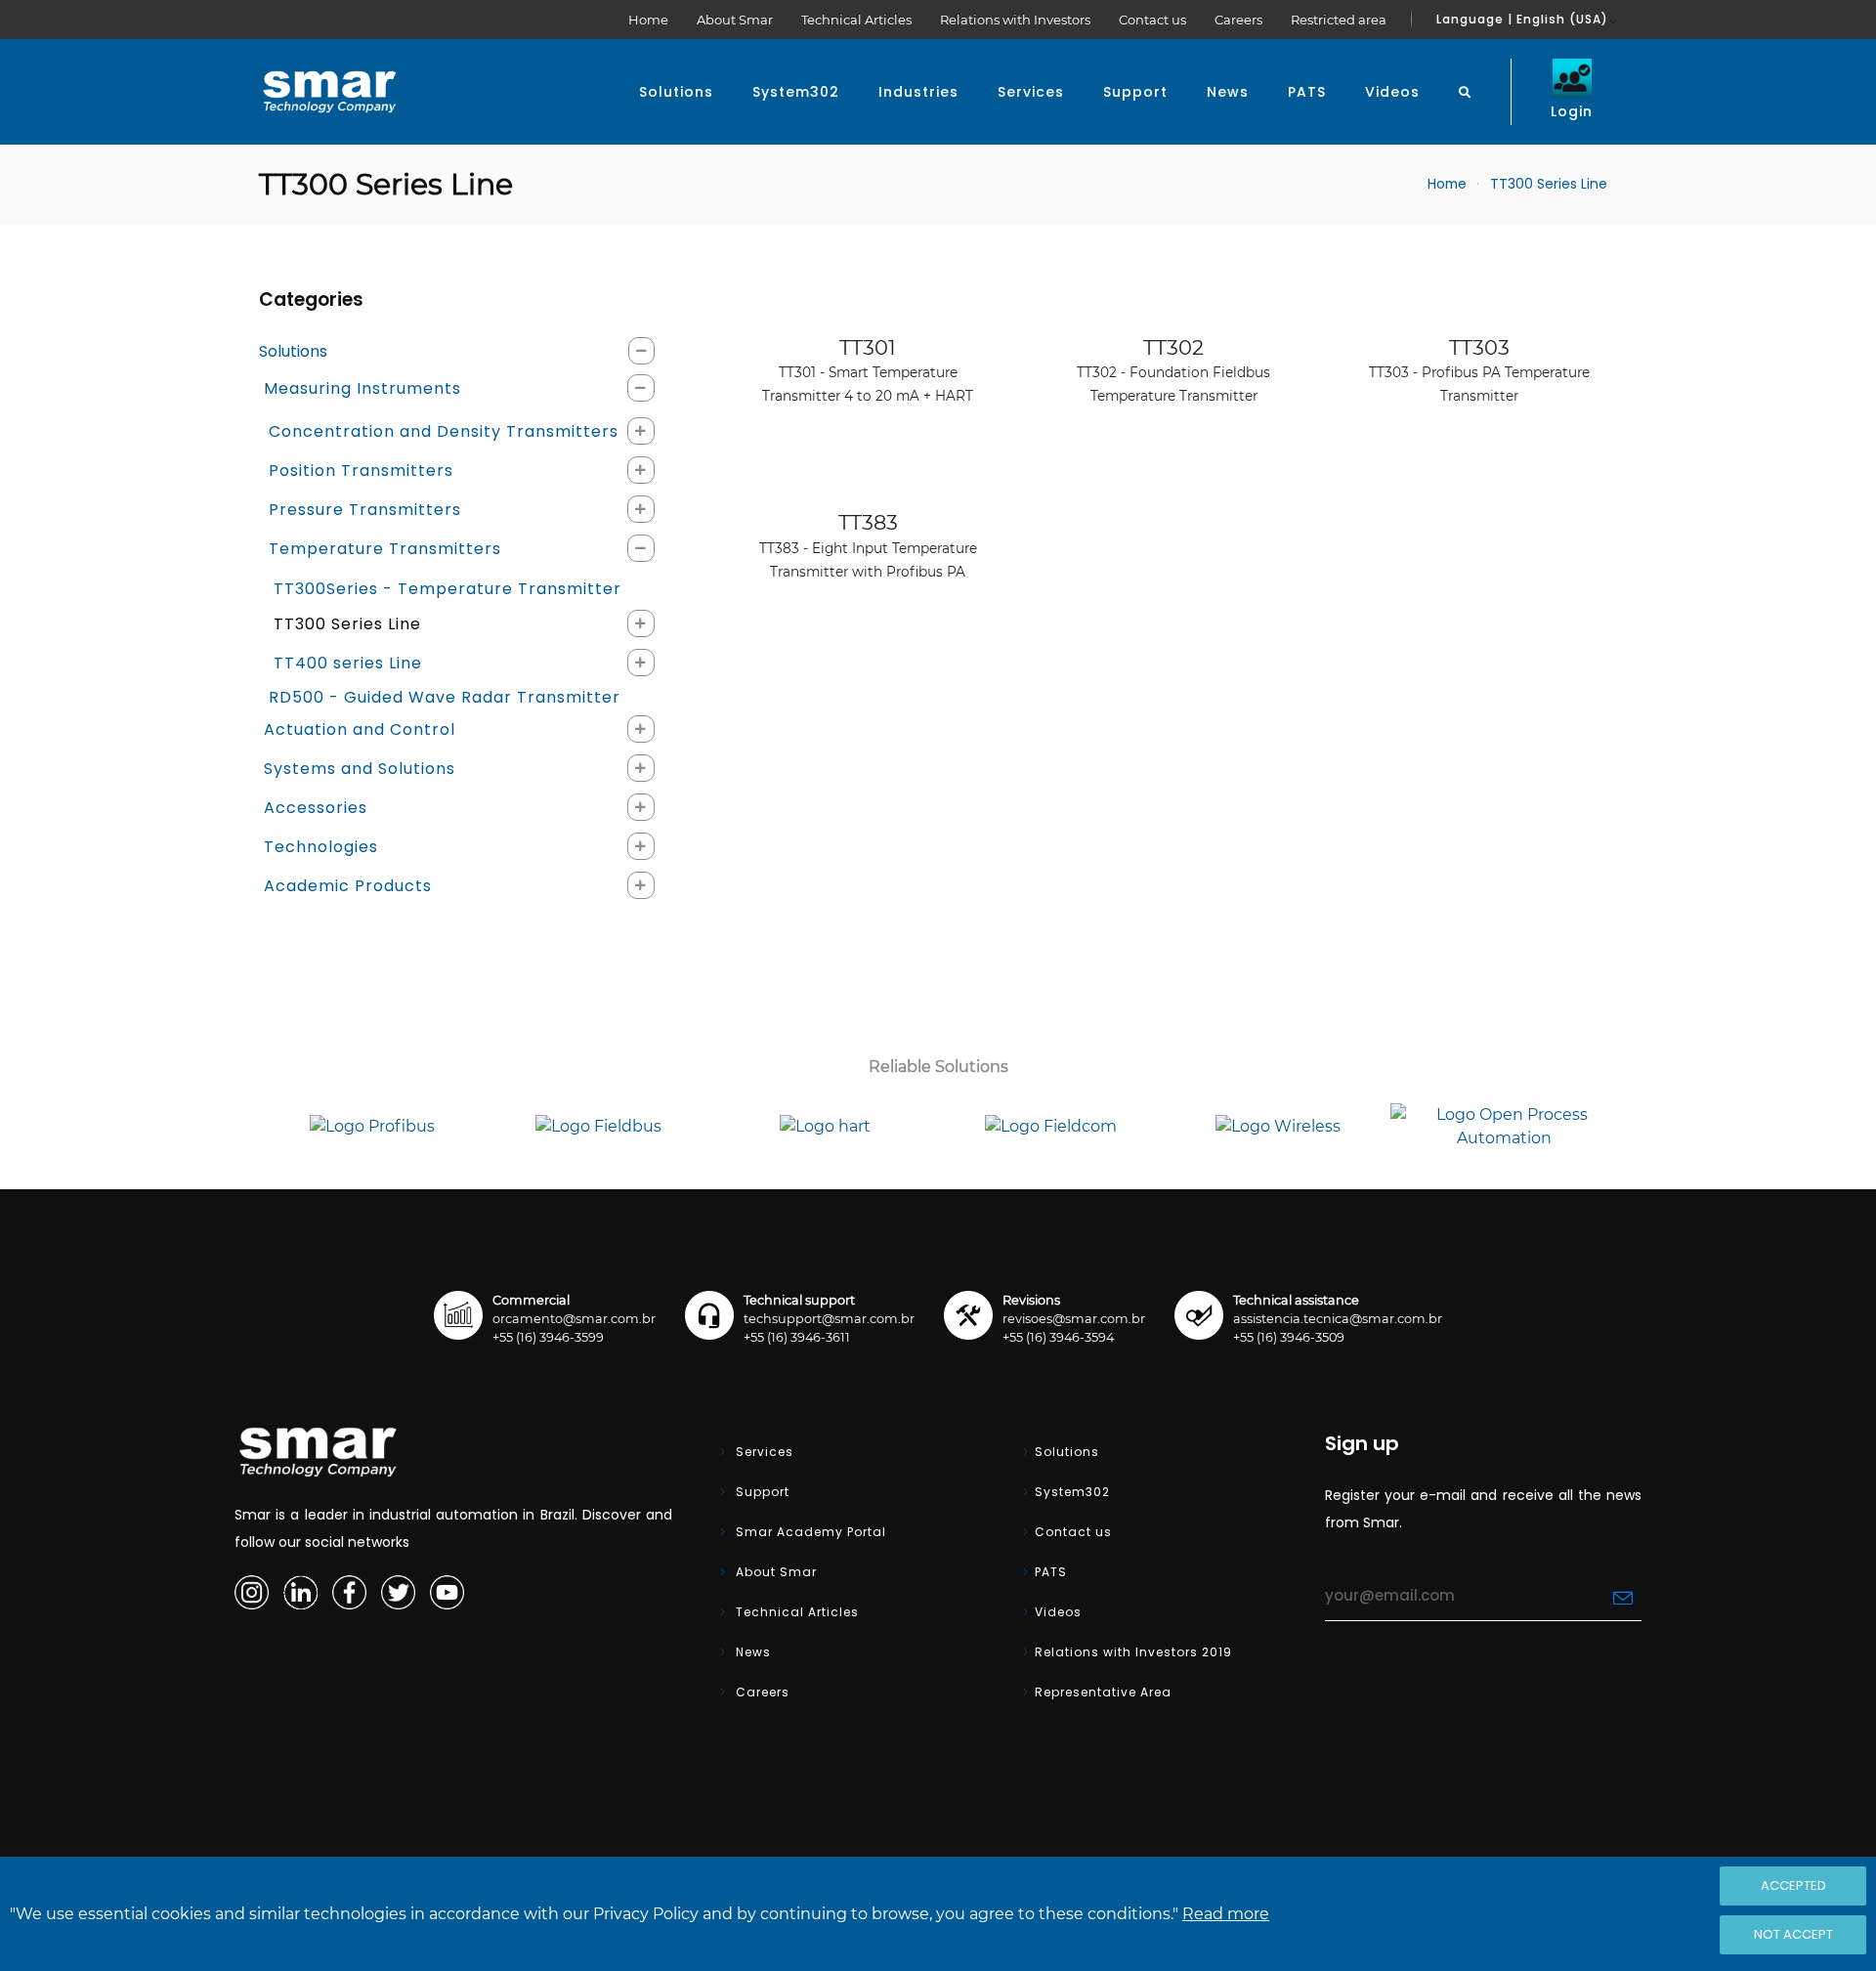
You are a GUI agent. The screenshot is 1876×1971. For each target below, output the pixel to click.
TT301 (868, 370)
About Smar (735, 20)
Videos (1392, 92)
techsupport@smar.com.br (829, 1319)
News (1228, 92)
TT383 (868, 545)
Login (1572, 111)
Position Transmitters (361, 471)
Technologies (321, 847)
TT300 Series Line (347, 624)
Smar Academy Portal (809, 1532)
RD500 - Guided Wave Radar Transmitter (445, 697)
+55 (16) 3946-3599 (548, 1337)
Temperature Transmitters (385, 549)
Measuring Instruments (362, 388)
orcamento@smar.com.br (574, 1319)
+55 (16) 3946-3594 (1058, 1337)
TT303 (1479, 370)
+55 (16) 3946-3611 (797, 1337)
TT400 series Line (348, 663)
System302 (796, 92)
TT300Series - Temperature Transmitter (448, 589)
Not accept (1793, 1934)
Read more (1226, 1914)
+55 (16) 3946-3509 (1289, 1337)
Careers (1238, 20)
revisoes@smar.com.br (1074, 1319)
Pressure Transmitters (365, 510)
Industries (918, 92)
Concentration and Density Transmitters (444, 431)
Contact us (1152, 20)
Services (1031, 92)
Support (1135, 92)
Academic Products (348, 886)
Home (648, 20)
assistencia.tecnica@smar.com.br (1338, 1319)
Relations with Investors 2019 (1133, 1652)
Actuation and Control (360, 729)
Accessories (316, 808)
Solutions (676, 92)
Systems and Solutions (360, 769)
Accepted (1793, 1885)
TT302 (1173, 370)
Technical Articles (856, 20)
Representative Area (1103, 1692)
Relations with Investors (1015, 20)
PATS (1307, 92)
